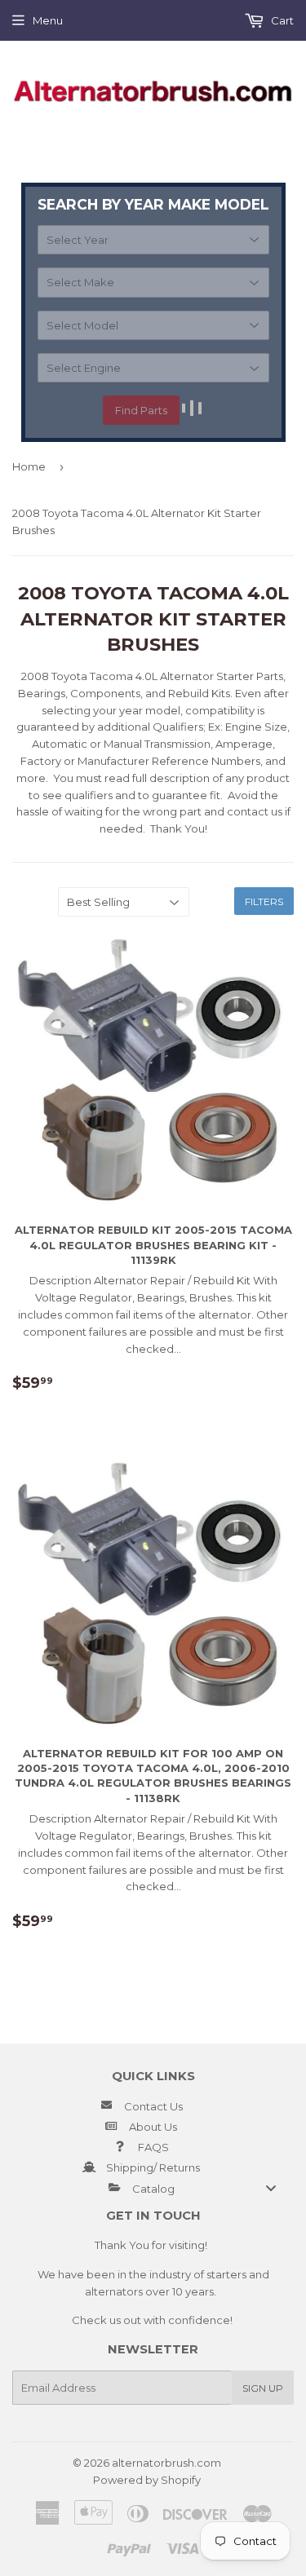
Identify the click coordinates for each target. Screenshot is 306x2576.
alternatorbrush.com (166, 2463)
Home (29, 466)
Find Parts (141, 410)
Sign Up (263, 2388)
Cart (281, 20)
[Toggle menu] (271, 2188)
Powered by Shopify (147, 2480)
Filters (264, 901)
